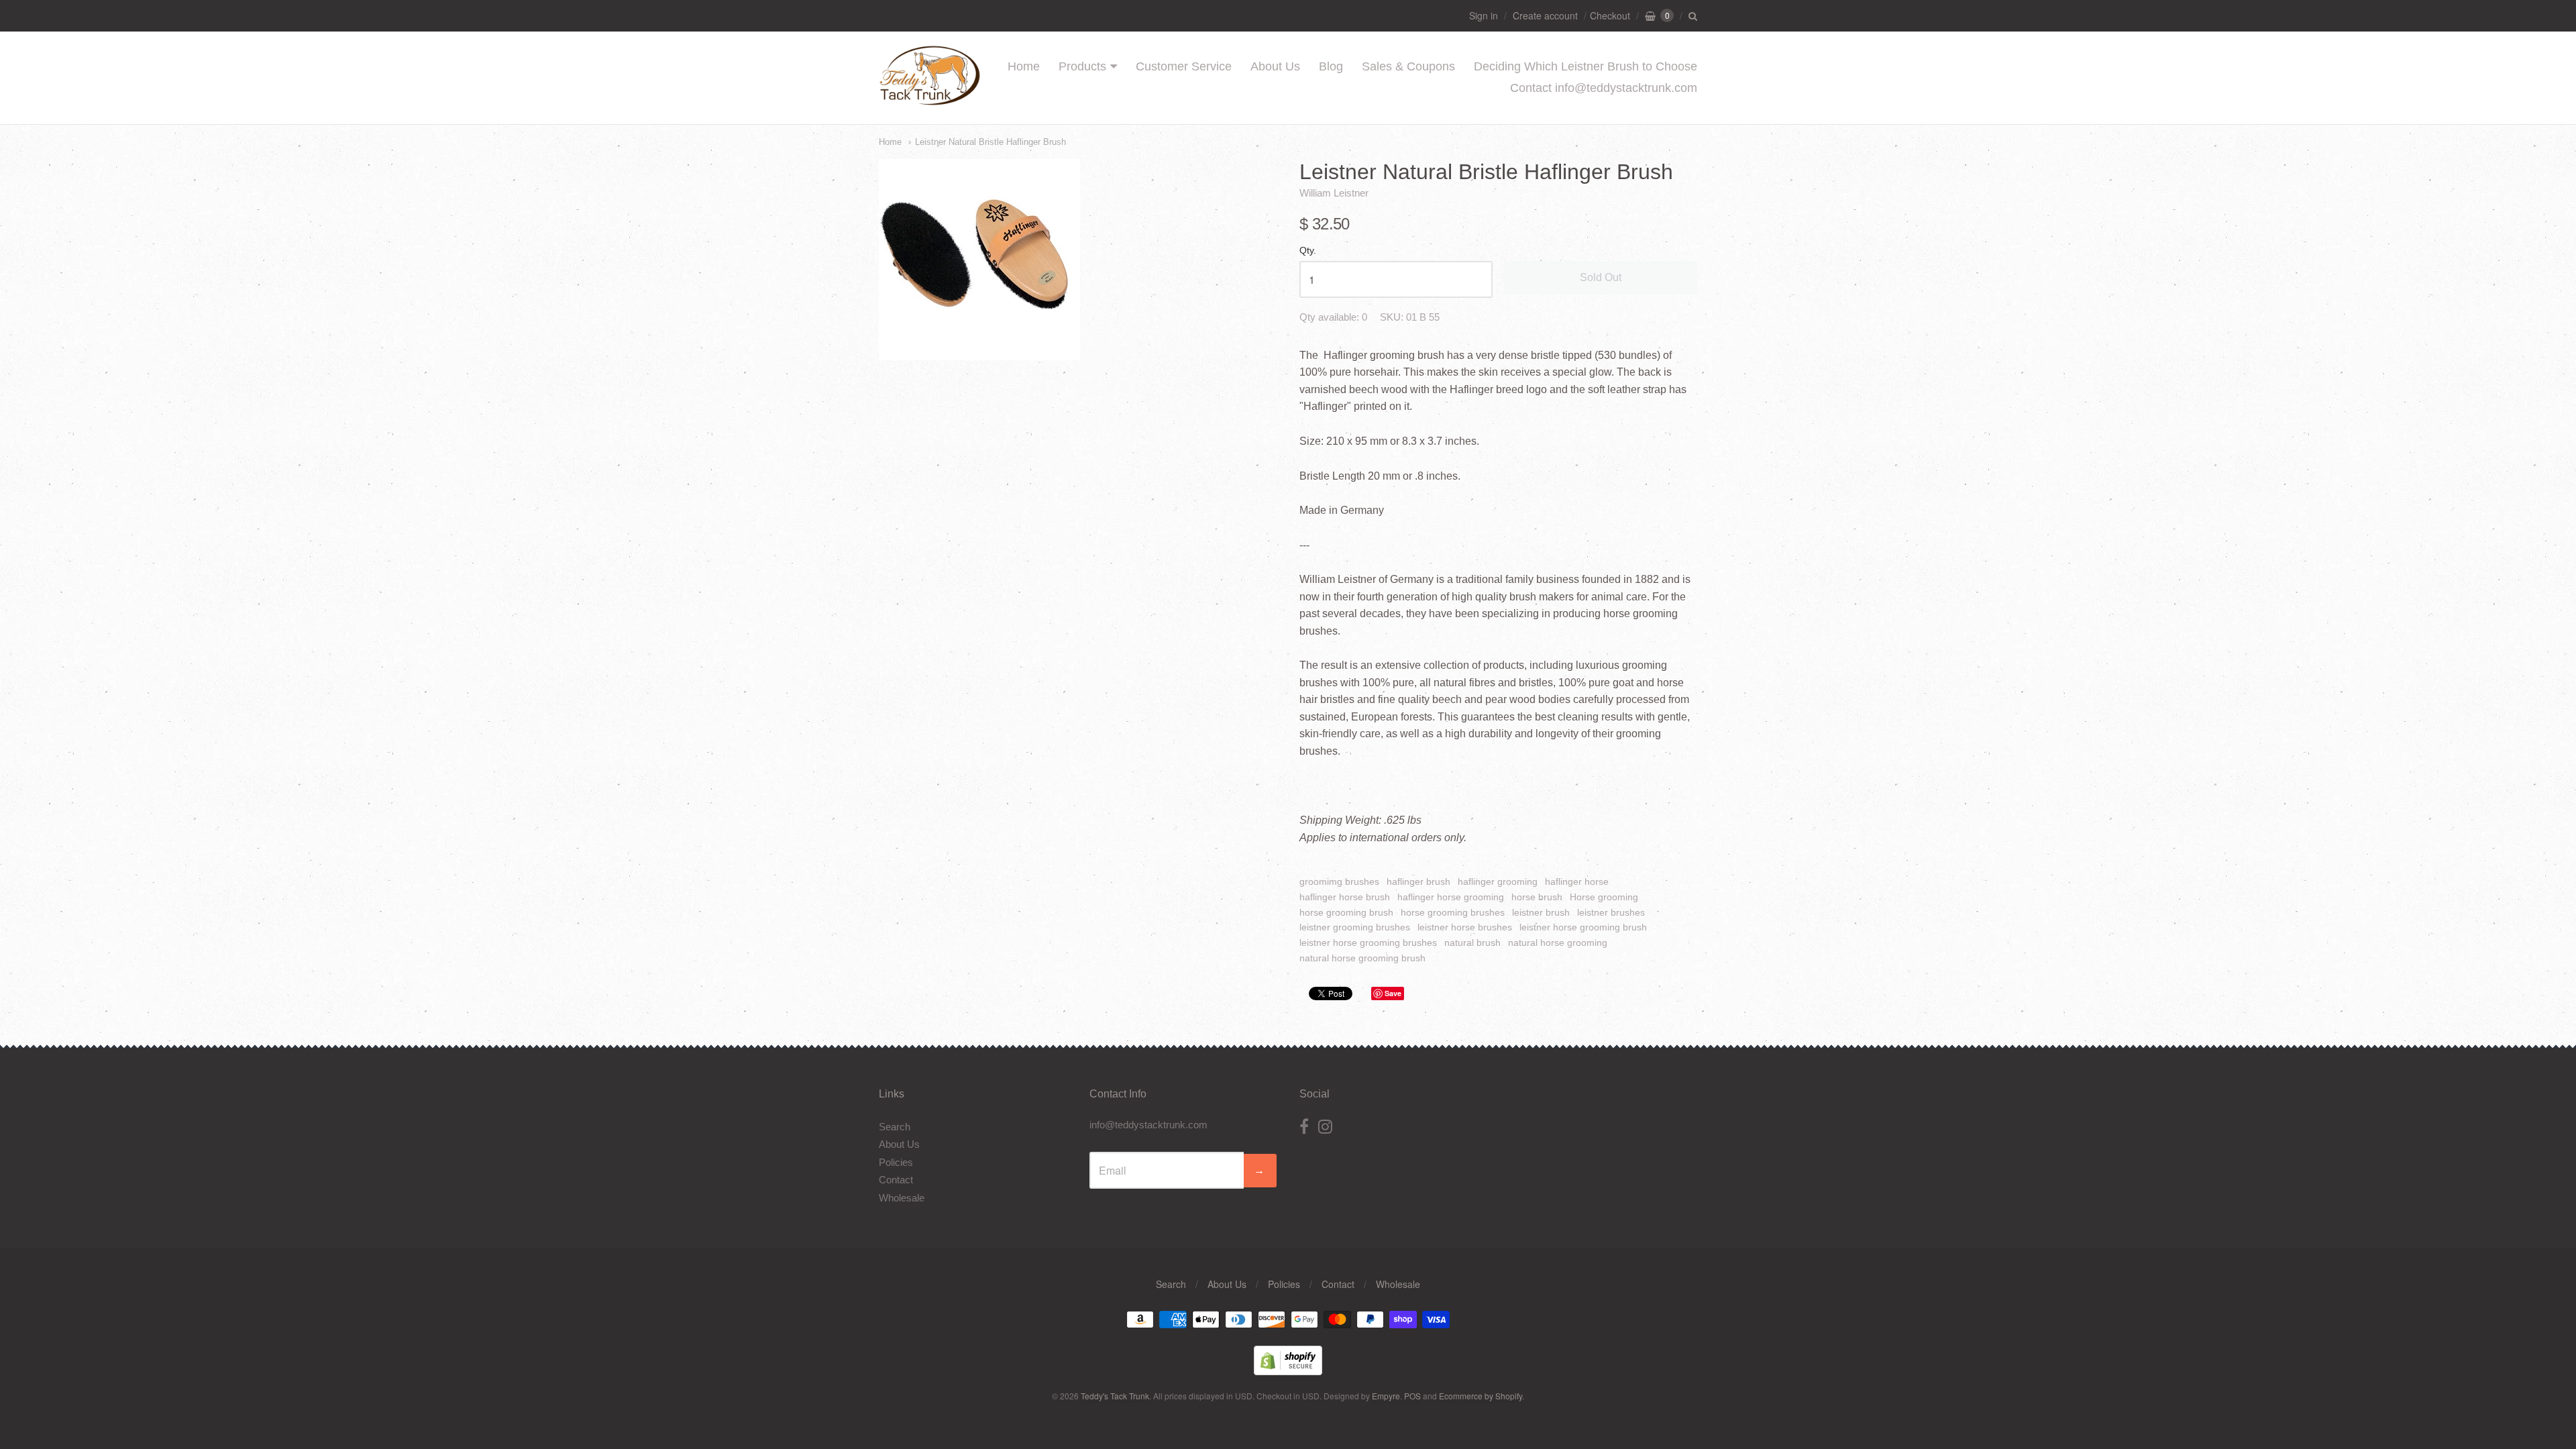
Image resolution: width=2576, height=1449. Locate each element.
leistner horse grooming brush (1583, 927)
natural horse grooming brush (1362, 958)
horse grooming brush (1346, 912)
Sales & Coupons (1408, 66)
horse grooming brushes (1453, 912)
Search (895, 1127)
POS (1412, 1396)
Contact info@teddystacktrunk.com (1604, 88)
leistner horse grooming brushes (1368, 943)
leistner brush (1541, 912)
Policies (896, 1162)
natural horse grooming (1558, 943)
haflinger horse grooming (1451, 897)
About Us (1275, 66)
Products (1082, 66)
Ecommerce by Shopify (1481, 1396)
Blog (1331, 66)
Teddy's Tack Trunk (1115, 1396)
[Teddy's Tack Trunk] (930, 99)
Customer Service (1184, 66)
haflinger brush (1418, 881)
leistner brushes (1611, 912)
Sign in (1484, 15)
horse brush (1537, 897)
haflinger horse (1577, 881)
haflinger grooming (1498, 881)
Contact (896, 1180)
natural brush (1472, 943)
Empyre (1386, 1396)
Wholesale (902, 1198)
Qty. (1308, 251)
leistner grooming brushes (1355, 927)
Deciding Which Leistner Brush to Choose (1586, 66)
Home (1024, 66)
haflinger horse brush (1345, 897)
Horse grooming (1604, 897)
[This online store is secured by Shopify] (1288, 1371)
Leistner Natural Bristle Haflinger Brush (990, 142)
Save (1393, 993)
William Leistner (1334, 193)
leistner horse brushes (1465, 927)
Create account (1545, 15)
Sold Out (1601, 277)
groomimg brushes (1339, 881)
